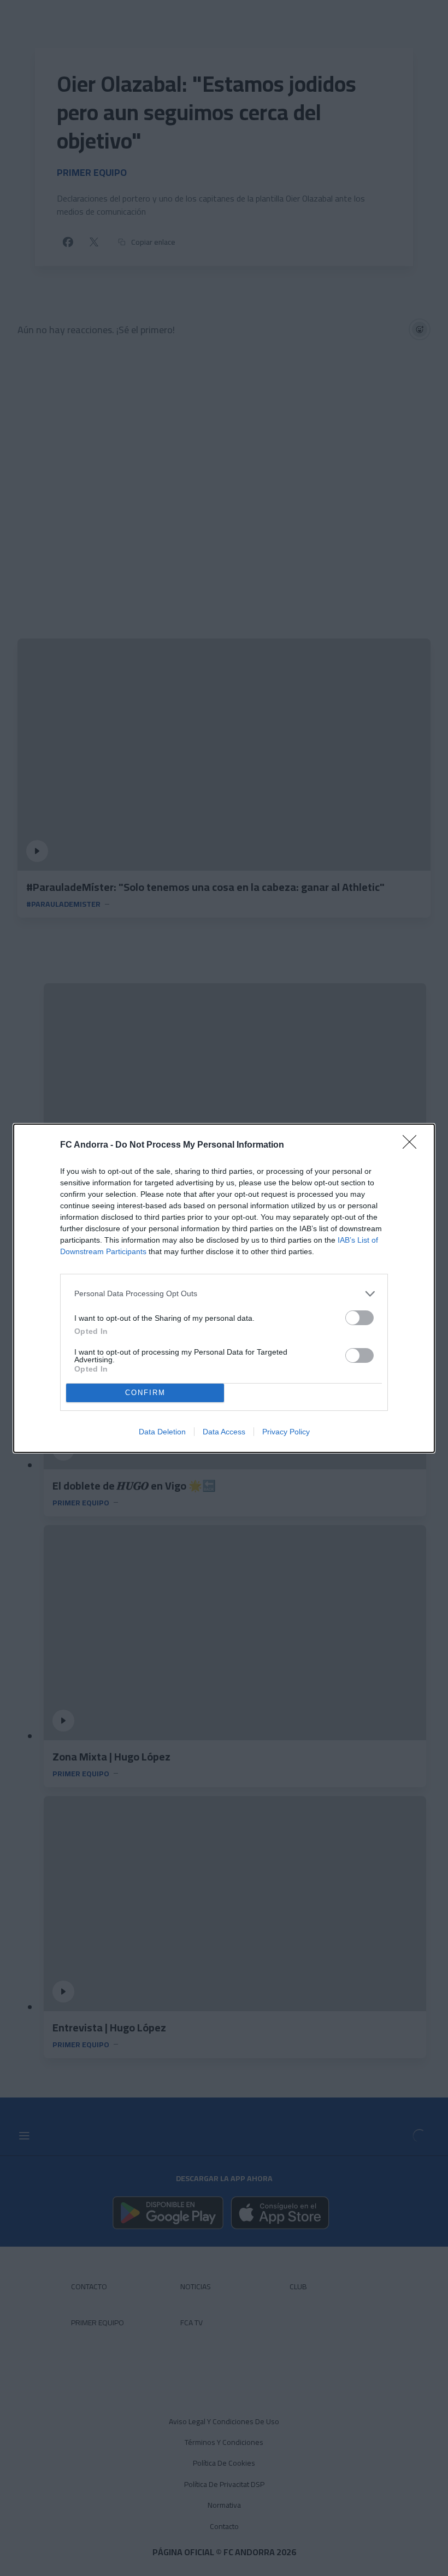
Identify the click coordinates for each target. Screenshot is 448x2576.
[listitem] (224, 1294)
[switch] (359, 1318)
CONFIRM (145, 1393)
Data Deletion (162, 1432)
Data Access (224, 1432)
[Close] (413, 1145)
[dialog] (224, 1288)
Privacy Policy (286, 1432)
